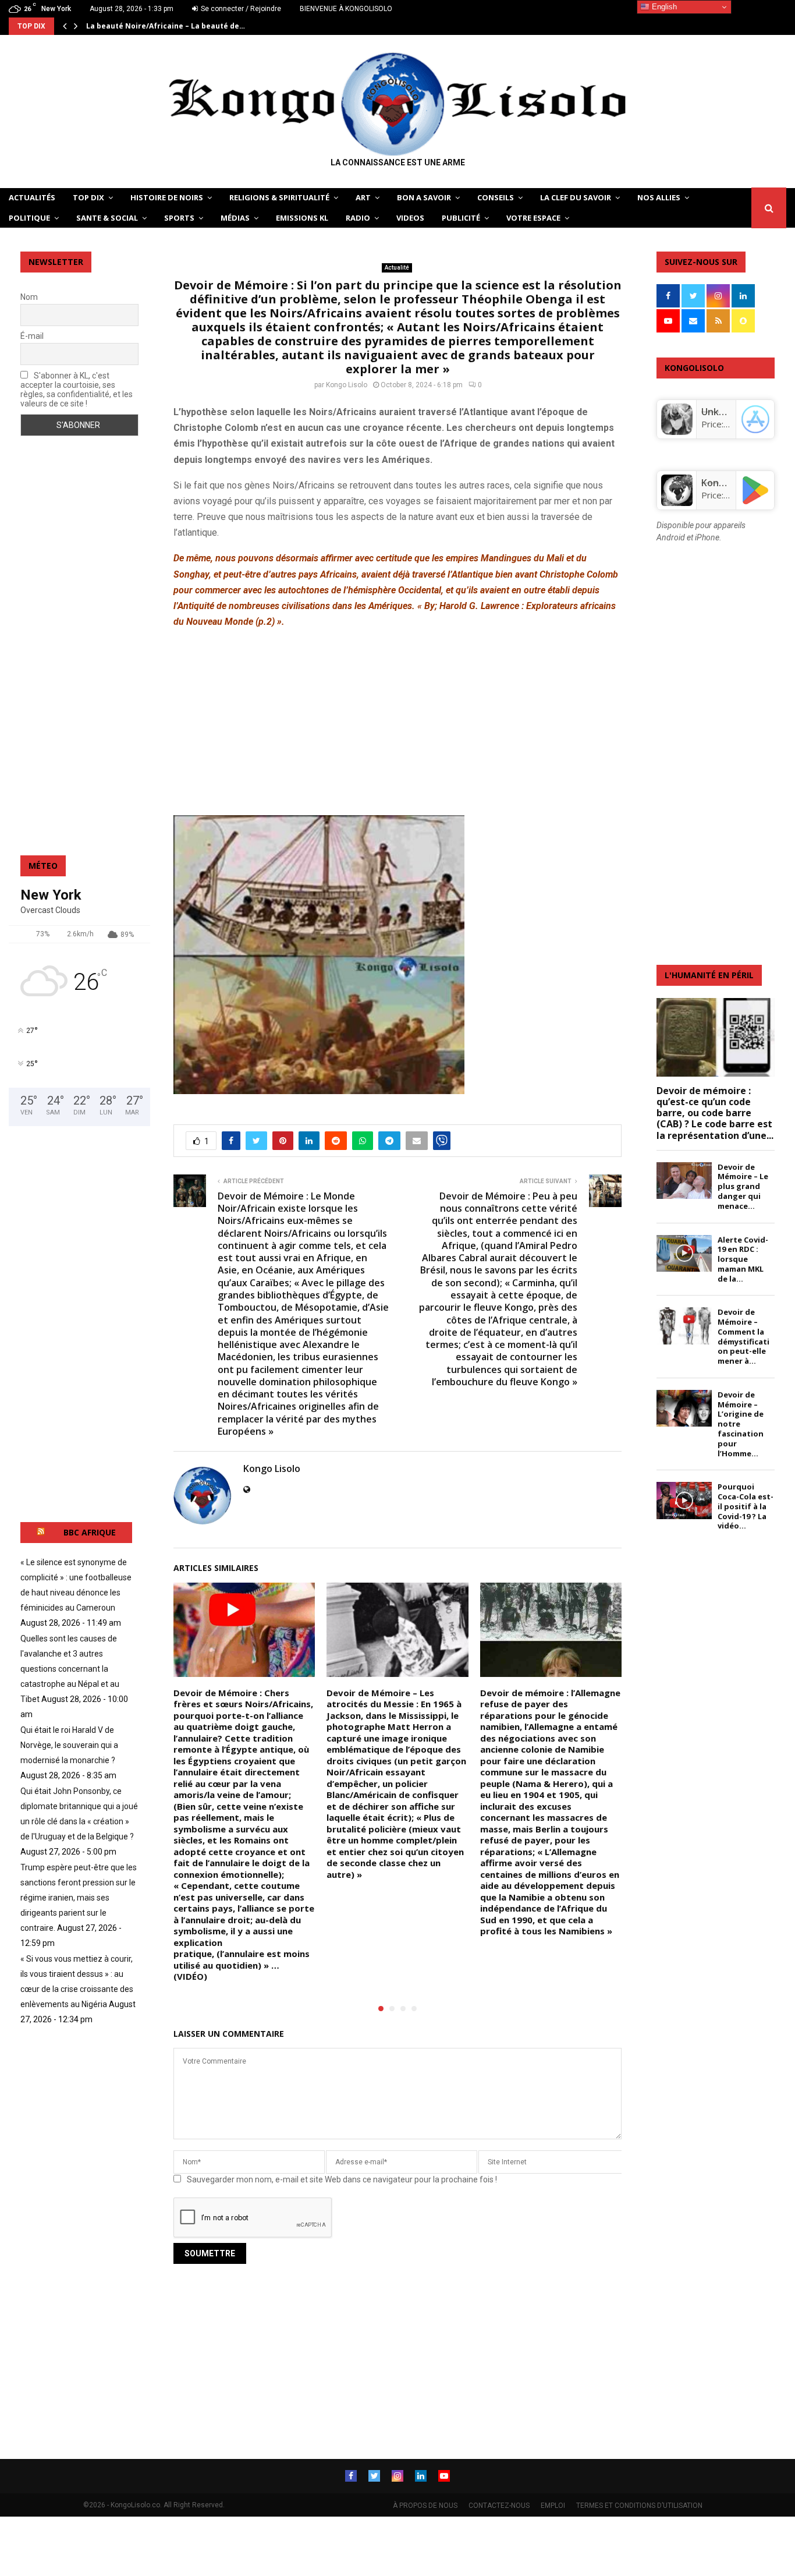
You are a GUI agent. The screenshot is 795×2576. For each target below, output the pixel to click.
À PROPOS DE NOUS (425, 2506)
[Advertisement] (397, 721)
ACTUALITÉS (32, 197)
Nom (29, 297)
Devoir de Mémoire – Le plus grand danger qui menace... (743, 1186)
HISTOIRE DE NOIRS (167, 197)
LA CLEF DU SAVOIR (576, 197)
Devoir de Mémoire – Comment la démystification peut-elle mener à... (743, 1336)
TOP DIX (88, 197)
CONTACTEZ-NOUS (499, 2506)
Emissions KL (302, 218)
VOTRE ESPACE (533, 218)
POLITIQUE (29, 218)
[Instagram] (397, 2476)
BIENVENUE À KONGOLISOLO (346, 9)
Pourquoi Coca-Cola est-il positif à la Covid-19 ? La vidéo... (746, 1506)
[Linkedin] (421, 2476)
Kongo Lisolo (347, 385)
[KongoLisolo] (677, 503)
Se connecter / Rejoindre (240, 9)
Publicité (461, 218)
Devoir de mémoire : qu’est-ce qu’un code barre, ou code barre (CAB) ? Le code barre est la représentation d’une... (715, 1113)
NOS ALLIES (659, 197)
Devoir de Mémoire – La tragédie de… (155, 26)
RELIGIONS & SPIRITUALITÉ (279, 197)
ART (363, 197)
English (663, 7)
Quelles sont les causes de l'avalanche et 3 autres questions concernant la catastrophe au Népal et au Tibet (70, 1669)
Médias (235, 218)
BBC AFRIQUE (90, 1532)
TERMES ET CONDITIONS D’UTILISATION (639, 2506)
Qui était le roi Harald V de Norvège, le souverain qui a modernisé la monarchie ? (69, 1745)
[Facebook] (351, 2476)
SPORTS (179, 218)
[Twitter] (374, 2476)
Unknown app (732, 412)
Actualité (397, 268)
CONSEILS (496, 197)
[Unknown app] (677, 431)
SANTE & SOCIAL (107, 218)
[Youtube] (444, 2476)
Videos (410, 218)
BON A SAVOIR (424, 197)
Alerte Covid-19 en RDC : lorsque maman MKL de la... (743, 1259)
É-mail (32, 336)
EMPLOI (553, 2506)
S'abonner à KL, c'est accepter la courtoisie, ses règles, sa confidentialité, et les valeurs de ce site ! (77, 390)
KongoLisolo (729, 483)
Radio (358, 218)
